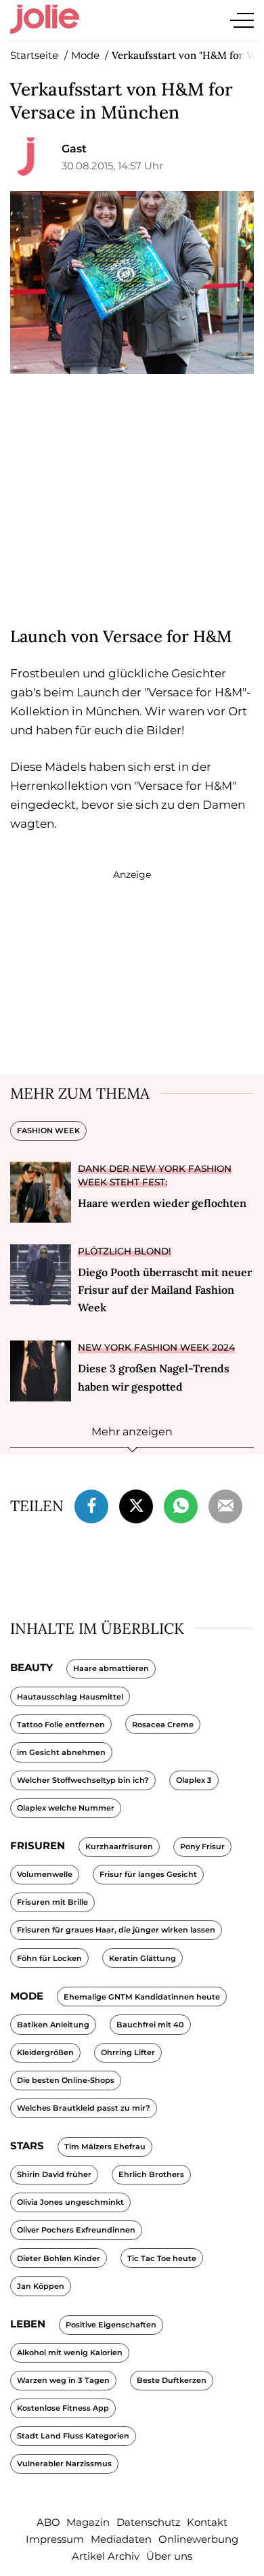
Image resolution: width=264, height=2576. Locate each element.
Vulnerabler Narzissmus (64, 2464)
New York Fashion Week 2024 (156, 1347)
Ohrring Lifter (128, 2052)
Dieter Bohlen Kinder (59, 2258)
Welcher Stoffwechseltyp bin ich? (83, 1780)
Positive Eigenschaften (111, 2325)
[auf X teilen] (136, 1504)
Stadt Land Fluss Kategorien (73, 2436)
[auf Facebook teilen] (91, 1504)
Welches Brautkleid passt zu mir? (84, 2108)
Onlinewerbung (198, 2539)
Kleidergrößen (45, 2052)
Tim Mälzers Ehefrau (105, 2147)
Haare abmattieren (111, 1668)
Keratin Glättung (142, 1958)
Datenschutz (149, 2522)
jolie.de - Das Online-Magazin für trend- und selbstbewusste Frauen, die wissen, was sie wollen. (45, 20)
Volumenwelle (45, 1874)
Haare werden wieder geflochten (162, 1203)
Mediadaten (121, 2539)
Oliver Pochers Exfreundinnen (76, 2230)
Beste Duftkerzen (172, 2380)
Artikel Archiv (106, 2556)
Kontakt (207, 2522)
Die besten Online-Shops (66, 2080)
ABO (48, 2522)
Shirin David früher (54, 2174)
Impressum (55, 2539)
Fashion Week (48, 1131)
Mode (27, 1996)
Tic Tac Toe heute (162, 2258)
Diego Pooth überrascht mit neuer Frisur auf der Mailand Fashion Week (165, 1290)
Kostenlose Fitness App (63, 2408)
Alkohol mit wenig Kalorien (70, 2352)
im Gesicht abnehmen (61, 1752)
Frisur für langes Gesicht (148, 1874)
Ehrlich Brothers (151, 2174)
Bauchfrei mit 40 (150, 2025)
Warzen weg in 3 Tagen (63, 2380)
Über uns (169, 2556)
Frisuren (38, 1845)
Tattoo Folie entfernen (61, 1725)
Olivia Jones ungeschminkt (70, 2202)
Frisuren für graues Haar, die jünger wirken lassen (116, 1930)
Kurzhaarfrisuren (119, 1846)
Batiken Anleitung (53, 2025)
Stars (27, 2146)
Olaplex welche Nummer (66, 1808)
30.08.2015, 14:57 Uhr (112, 166)
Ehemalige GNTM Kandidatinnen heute (142, 1997)
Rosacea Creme (163, 1725)
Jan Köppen (41, 2286)
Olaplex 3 (194, 1780)
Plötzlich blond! (125, 1251)
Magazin (88, 2522)
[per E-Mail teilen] (225, 1504)
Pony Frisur (202, 1846)
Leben (28, 2324)
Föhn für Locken (49, 1958)
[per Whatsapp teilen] (181, 1504)
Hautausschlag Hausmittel (70, 1697)
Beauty (31, 1667)
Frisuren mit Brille (52, 1902)
